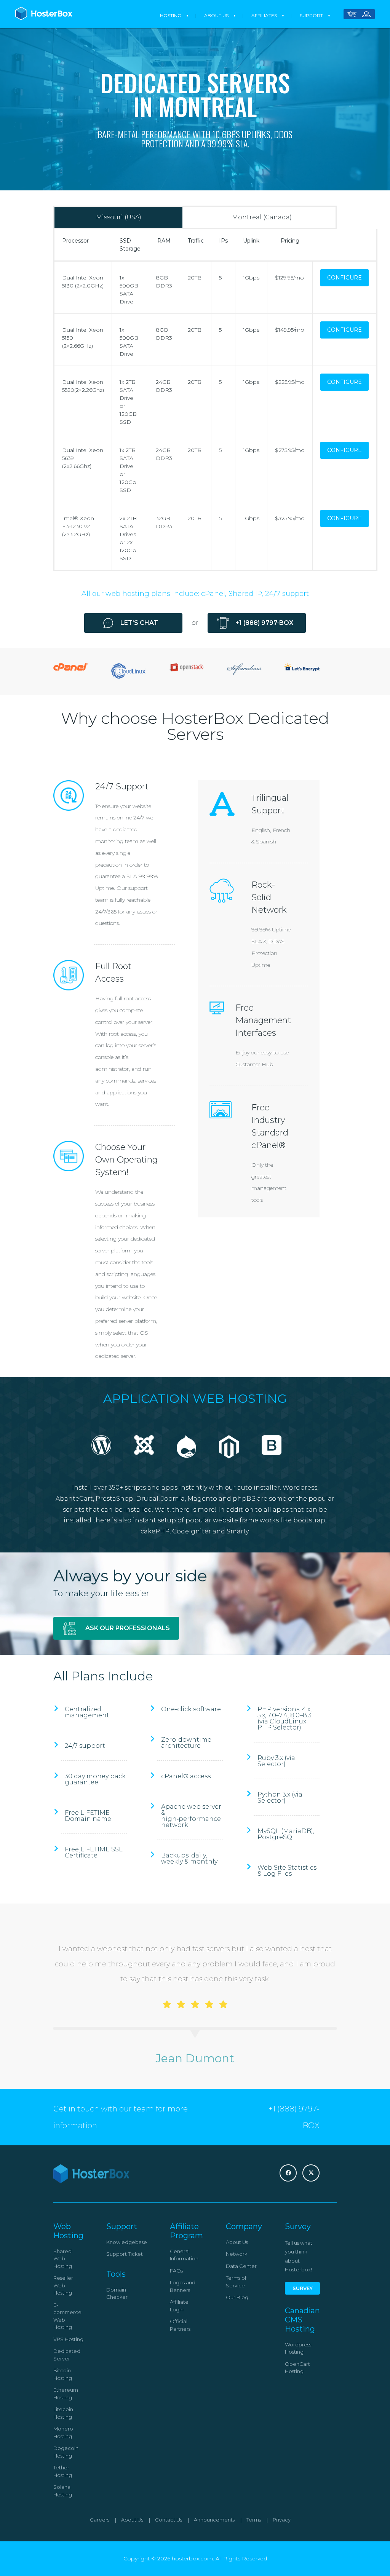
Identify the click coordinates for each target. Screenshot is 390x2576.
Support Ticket (125, 2254)
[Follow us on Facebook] (288, 2173)
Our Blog (237, 2297)
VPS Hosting (68, 2339)
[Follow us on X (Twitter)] (311, 2173)
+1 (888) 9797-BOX (264, 623)
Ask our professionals (128, 1628)
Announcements (214, 2520)
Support (311, 15)
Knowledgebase (127, 2242)
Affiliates (264, 15)
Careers (100, 2520)
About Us (216, 15)
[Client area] (366, 15)
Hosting (171, 15)
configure (344, 278)
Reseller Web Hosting (63, 2285)
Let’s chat (139, 623)
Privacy (282, 2520)
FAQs (176, 2271)
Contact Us (169, 2520)
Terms (254, 2520)
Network (237, 2254)
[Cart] (352, 15)
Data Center (241, 2266)
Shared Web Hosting (63, 2259)
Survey (303, 2288)
